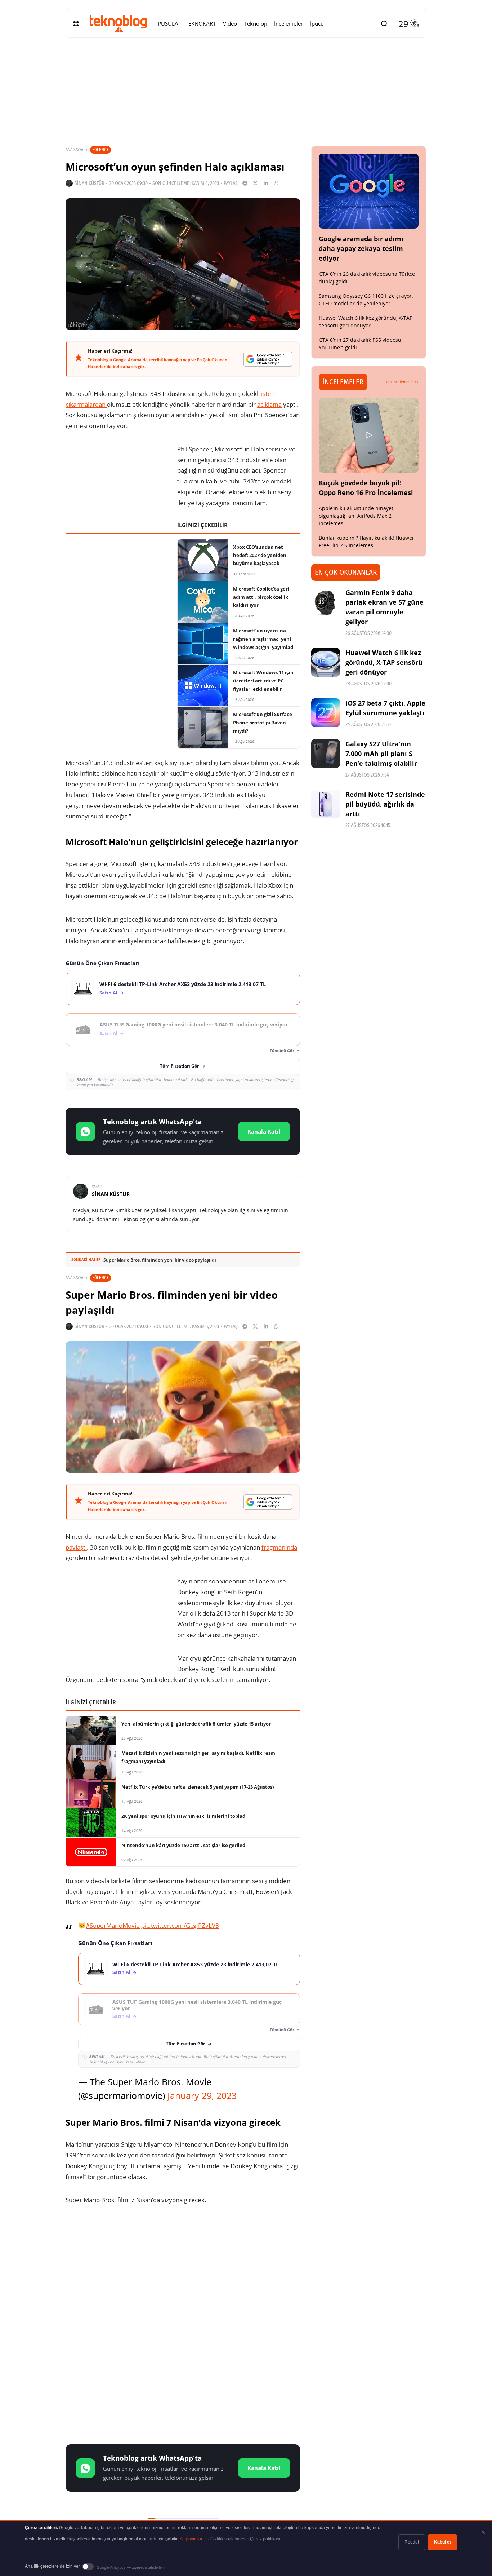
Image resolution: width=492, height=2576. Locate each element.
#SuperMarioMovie (113, 1925)
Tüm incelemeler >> (401, 382)
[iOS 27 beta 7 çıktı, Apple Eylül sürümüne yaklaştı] (326, 713)
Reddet (412, 2542)
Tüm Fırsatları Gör (179, 1066)
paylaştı (76, 1547)
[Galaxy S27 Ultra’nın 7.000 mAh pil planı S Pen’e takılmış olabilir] (326, 754)
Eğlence (100, 149)
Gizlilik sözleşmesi (228, 2539)
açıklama (269, 404)
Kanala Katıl (264, 1131)
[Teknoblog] (118, 23)
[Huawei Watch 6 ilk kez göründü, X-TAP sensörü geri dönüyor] (326, 662)
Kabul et (442, 2542)
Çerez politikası (265, 2539)
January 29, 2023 (202, 2095)
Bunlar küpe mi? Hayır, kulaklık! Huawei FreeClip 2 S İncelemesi (366, 542)
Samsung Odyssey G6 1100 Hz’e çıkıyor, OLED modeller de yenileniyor (366, 300)
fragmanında (279, 1547)
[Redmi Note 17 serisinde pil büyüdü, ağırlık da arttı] (326, 804)
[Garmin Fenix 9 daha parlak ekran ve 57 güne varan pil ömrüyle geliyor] (326, 602)
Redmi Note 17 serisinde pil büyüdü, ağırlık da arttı (385, 804)
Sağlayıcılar (193, 2539)
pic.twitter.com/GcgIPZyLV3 (180, 1925)
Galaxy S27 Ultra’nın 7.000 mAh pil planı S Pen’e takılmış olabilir (381, 754)
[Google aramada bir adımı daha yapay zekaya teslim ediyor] (369, 191)
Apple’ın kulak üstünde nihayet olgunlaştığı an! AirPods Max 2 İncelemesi (356, 516)
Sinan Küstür (90, 183)
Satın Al (108, 993)
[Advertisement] (183, 2268)
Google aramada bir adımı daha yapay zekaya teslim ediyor (361, 248)
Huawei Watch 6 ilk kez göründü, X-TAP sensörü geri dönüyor (366, 322)
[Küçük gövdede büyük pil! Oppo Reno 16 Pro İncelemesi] (369, 435)
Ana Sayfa (74, 150)
